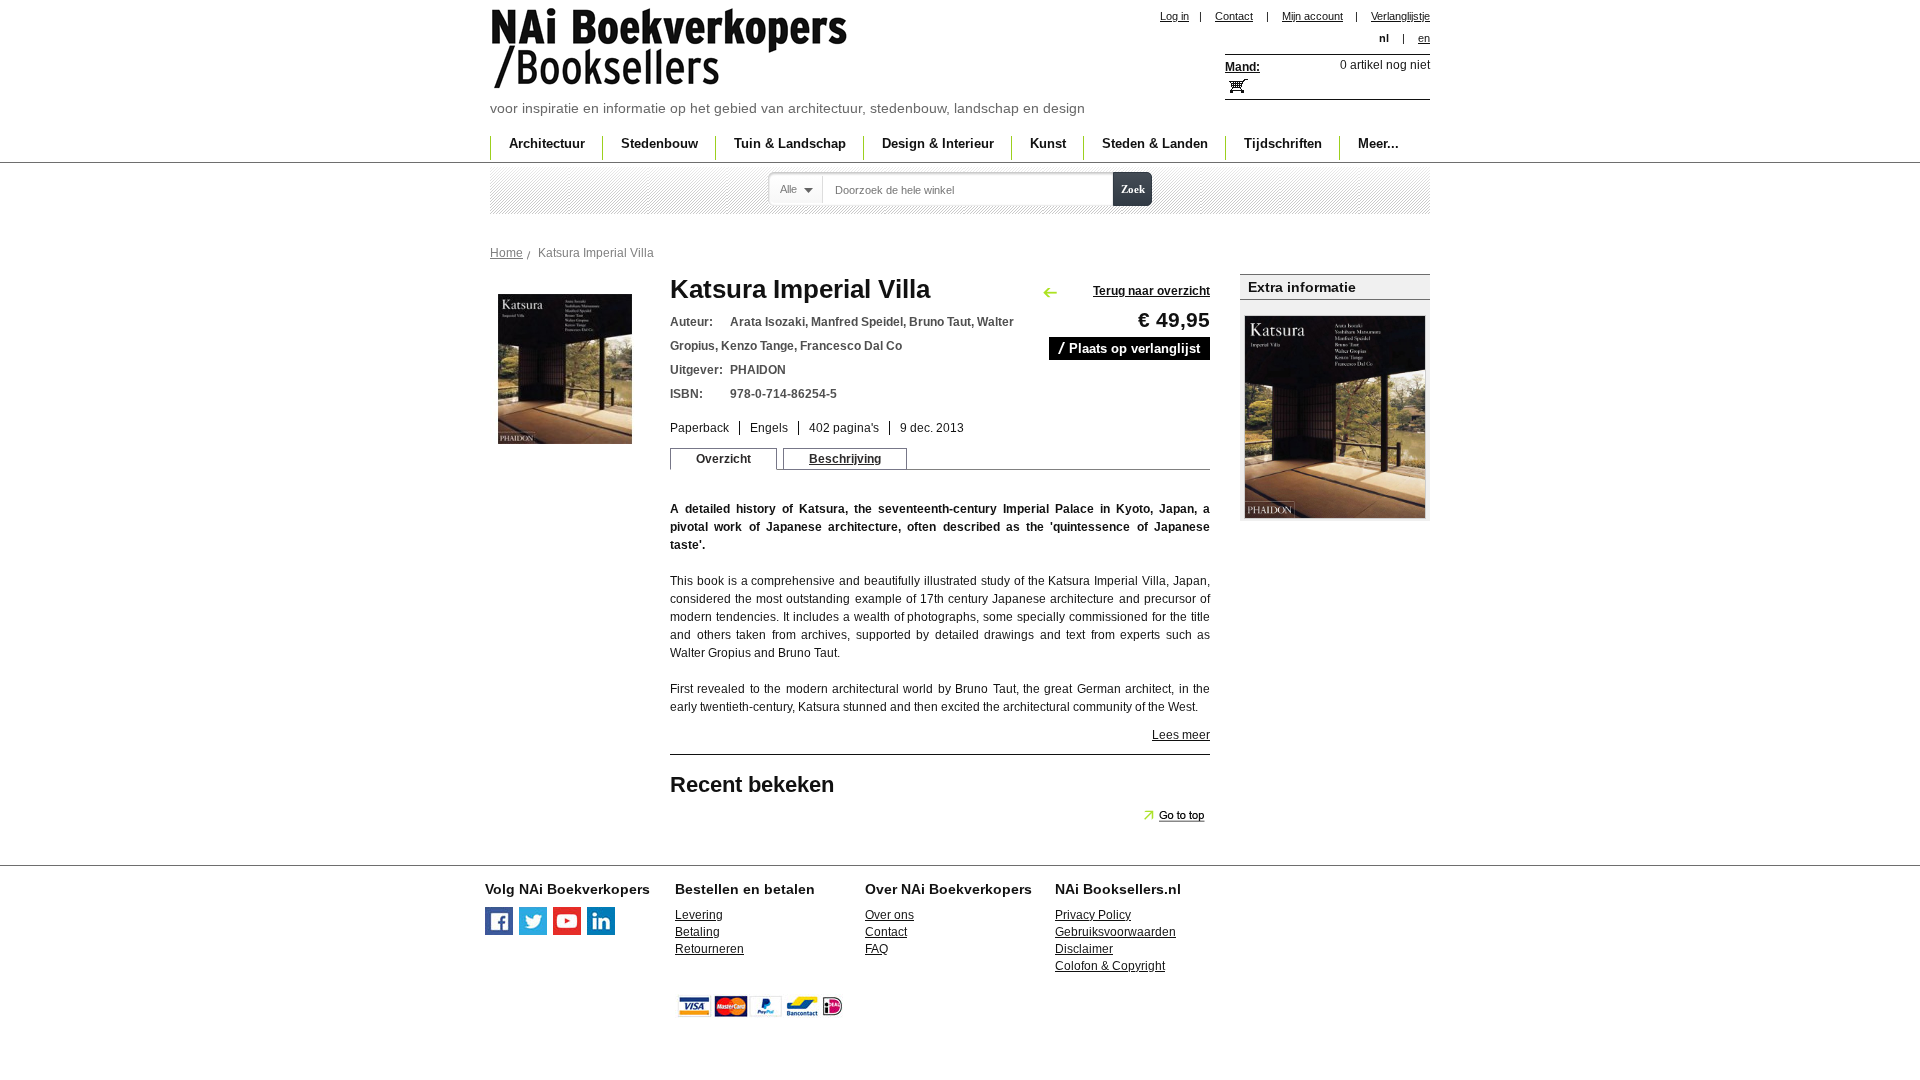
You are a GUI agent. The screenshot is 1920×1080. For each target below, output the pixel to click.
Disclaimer (1084, 949)
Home (506, 253)
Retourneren (709, 949)
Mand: (1242, 67)
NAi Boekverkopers (671, 50)
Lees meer (1181, 735)
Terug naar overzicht (1151, 291)
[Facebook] (499, 931)
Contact (1234, 16)
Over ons (889, 915)
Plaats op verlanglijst (1134, 348)
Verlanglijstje (1400, 16)
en (1424, 38)
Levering (699, 915)
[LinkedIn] (601, 931)
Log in (1174, 16)
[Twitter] (533, 931)
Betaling (697, 932)
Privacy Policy (1093, 915)
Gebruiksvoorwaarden (1115, 932)
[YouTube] (567, 931)
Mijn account (1312, 16)
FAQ (876, 949)
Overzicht (723, 459)
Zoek (1133, 189)
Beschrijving (845, 459)
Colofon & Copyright (1110, 966)
